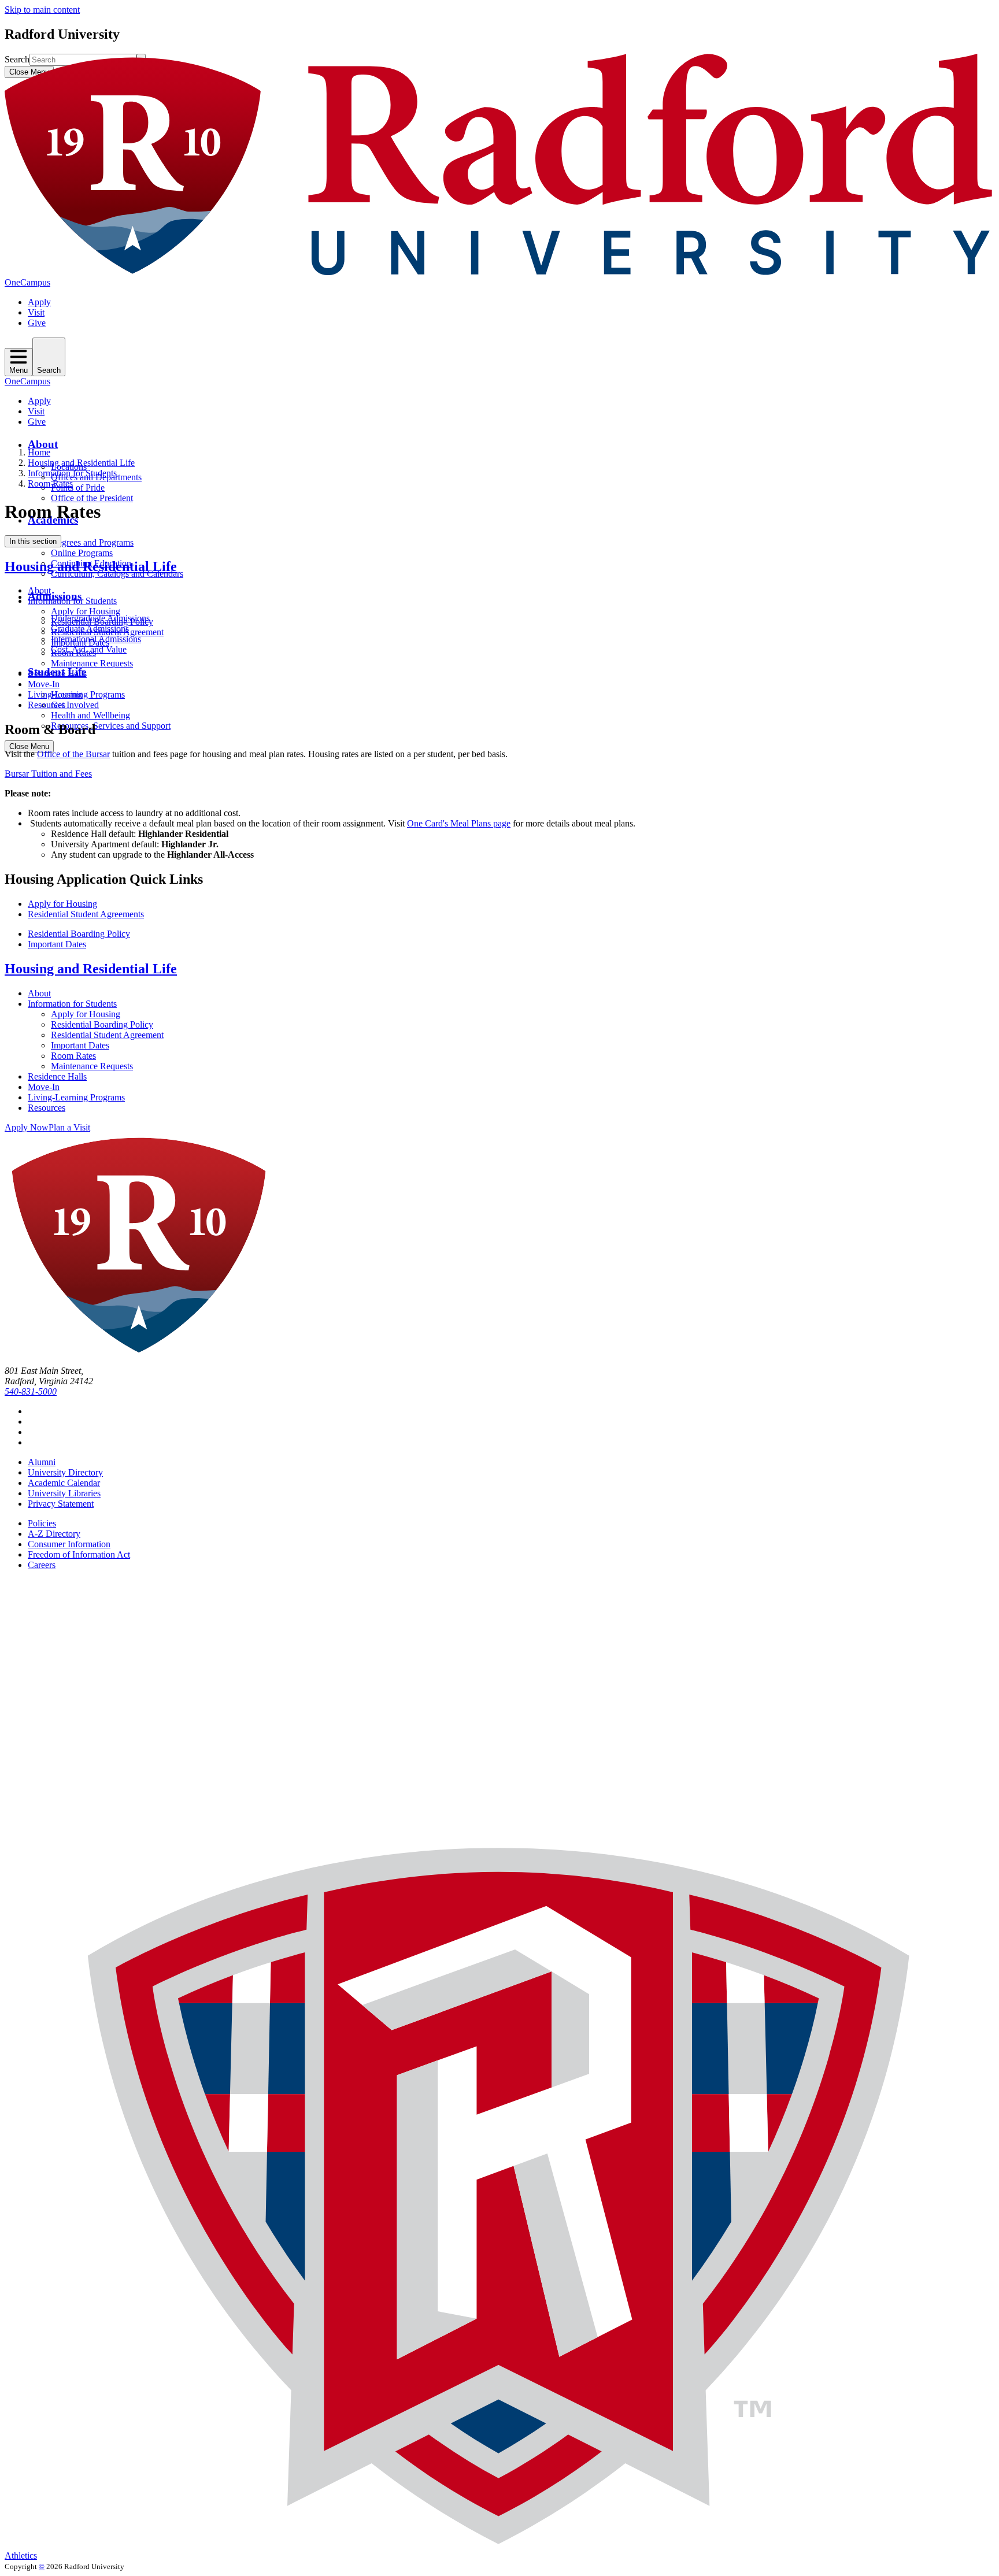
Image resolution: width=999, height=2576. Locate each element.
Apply (39, 302)
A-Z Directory (54, 1534)
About (43, 444)
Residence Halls (57, 674)
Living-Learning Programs (76, 694)
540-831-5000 (31, 1391)
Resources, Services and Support (111, 726)
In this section (33, 541)
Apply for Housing (86, 611)
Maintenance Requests (92, 663)
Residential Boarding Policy (102, 622)
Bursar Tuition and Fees (48, 774)
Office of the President (92, 498)
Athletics (21, 2555)
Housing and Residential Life (81, 463)
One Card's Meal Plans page (459, 823)
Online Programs (82, 553)
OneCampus (27, 282)
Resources (47, 705)
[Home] (499, 272)
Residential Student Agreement (107, 632)
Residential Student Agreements (86, 914)
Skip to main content (42, 10)
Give (37, 323)
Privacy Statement (61, 1504)
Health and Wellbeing (90, 715)
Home (39, 452)
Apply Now (27, 1127)
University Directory (65, 1472)
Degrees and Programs (92, 542)
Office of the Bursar (73, 754)
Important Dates (80, 642)
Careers (42, 1565)
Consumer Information (69, 1544)
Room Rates (50, 483)
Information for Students (72, 473)
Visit (36, 312)
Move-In (44, 684)
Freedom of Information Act (79, 1554)
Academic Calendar (64, 1483)
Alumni (42, 1462)
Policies (42, 1523)
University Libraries (64, 1493)
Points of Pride (78, 488)
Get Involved (75, 705)
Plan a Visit (69, 1127)
